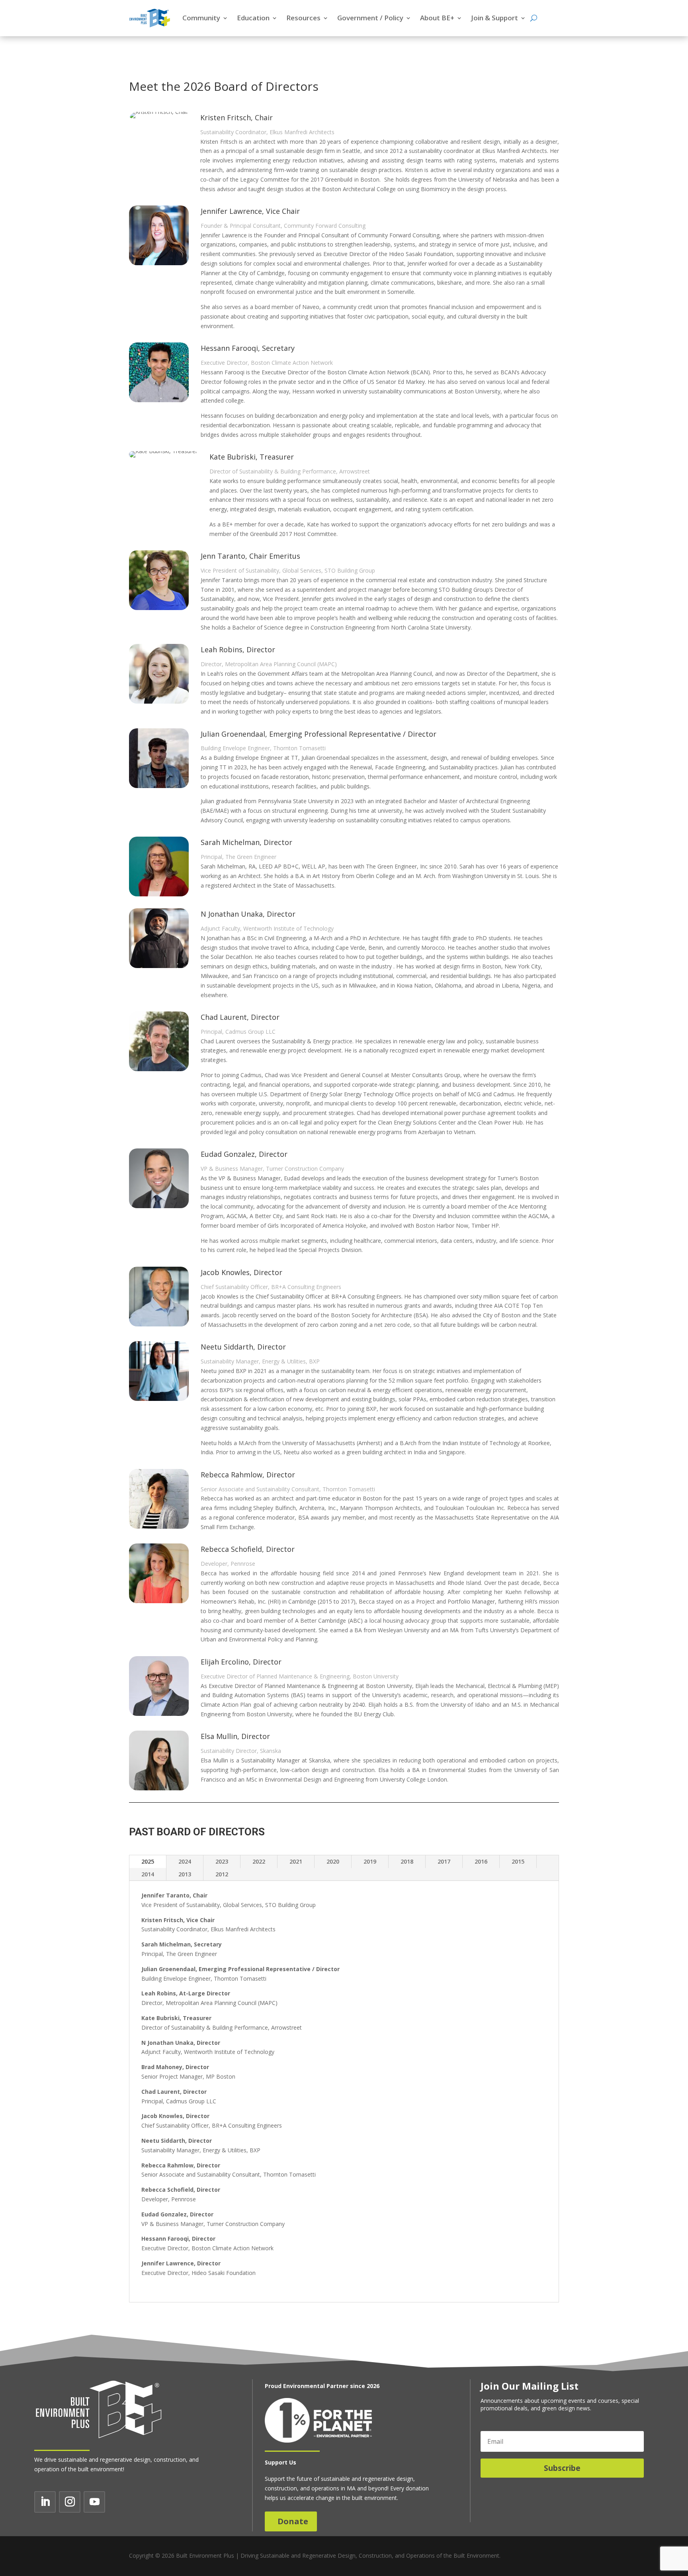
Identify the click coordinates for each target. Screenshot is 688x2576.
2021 (296, 1861)
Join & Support (494, 18)
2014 (148, 1874)
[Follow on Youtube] (94, 2502)
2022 (259, 1861)
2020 (333, 1861)
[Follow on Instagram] (70, 2502)
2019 (370, 1861)
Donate (293, 2521)
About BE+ (437, 18)
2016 (481, 1861)
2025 (148, 1861)
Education (253, 18)
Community (201, 18)
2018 (407, 1861)
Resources (303, 18)
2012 (222, 1874)
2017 (444, 1861)
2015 (518, 1861)
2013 (185, 1874)
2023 (222, 1861)
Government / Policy (370, 18)
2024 (185, 1861)
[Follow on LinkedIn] (45, 2502)
